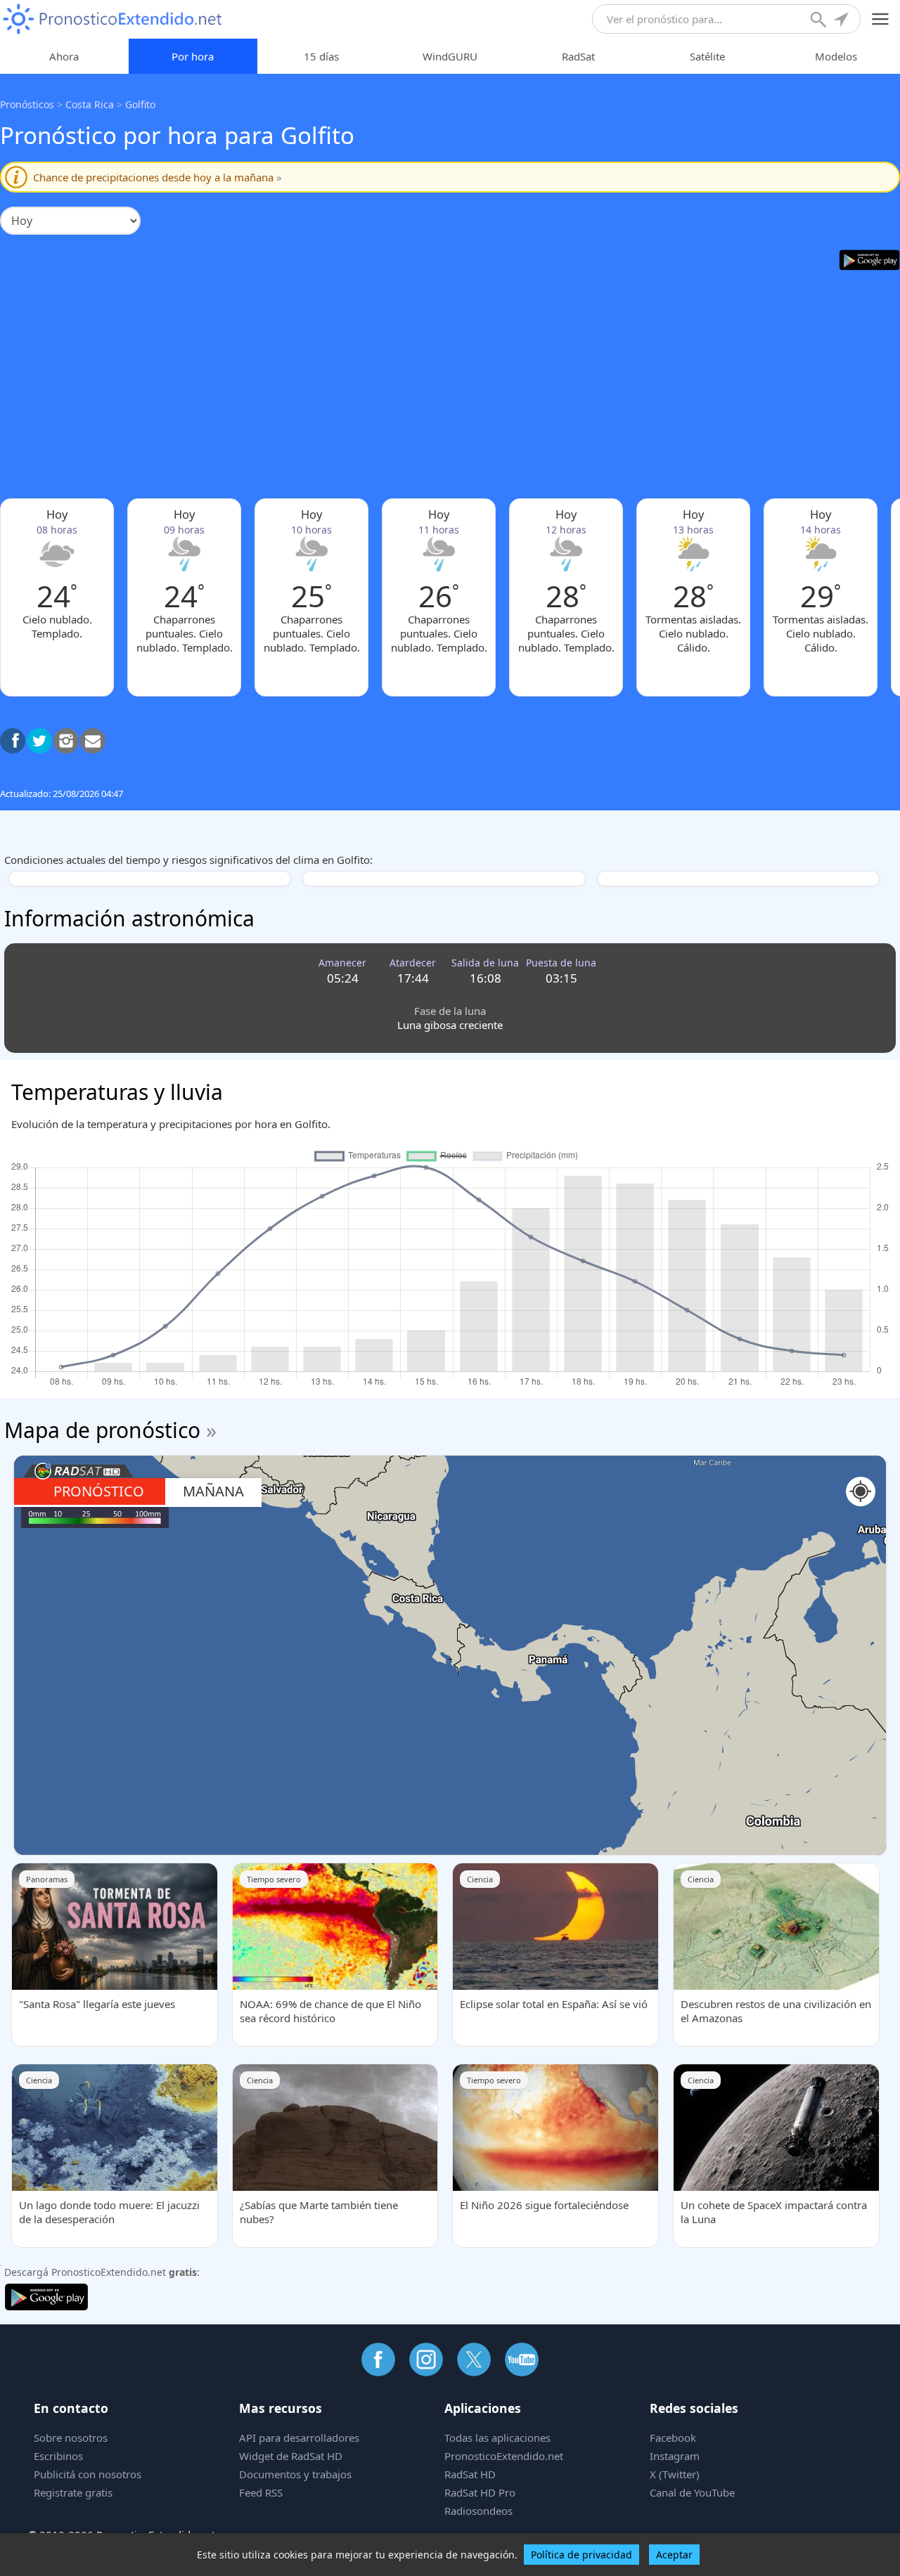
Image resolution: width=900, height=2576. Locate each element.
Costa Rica (90, 104)
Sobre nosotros (71, 2438)
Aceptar (674, 2555)
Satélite (707, 56)
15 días (321, 56)
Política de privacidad (581, 2555)
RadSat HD (470, 2474)
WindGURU (450, 56)
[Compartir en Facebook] (13, 741)
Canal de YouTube (692, 2492)
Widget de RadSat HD (291, 2456)
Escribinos (58, 2456)
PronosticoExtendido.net (504, 2456)
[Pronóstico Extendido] (112, 19)
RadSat (578, 56)
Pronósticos (27, 104)
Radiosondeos (478, 2511)
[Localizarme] (842, 21)
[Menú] (881, 19)
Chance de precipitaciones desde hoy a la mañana (157, 177)
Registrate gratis (73, 2492)
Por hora (193, 56)
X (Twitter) (675, 2474)
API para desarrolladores (299, 2438)
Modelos (836, 56)
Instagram (675, 2456)
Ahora (64, 56)
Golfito (140, 104)
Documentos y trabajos (295, 2474)
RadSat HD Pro (480, 2492)
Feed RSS (261, 2492)
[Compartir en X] (39, 741)
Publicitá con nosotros (88, 2474)
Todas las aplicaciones (497, 2438)
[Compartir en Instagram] (66, 741)
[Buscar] (820, 21)
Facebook (673, 2438)
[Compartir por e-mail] (93, 741)
